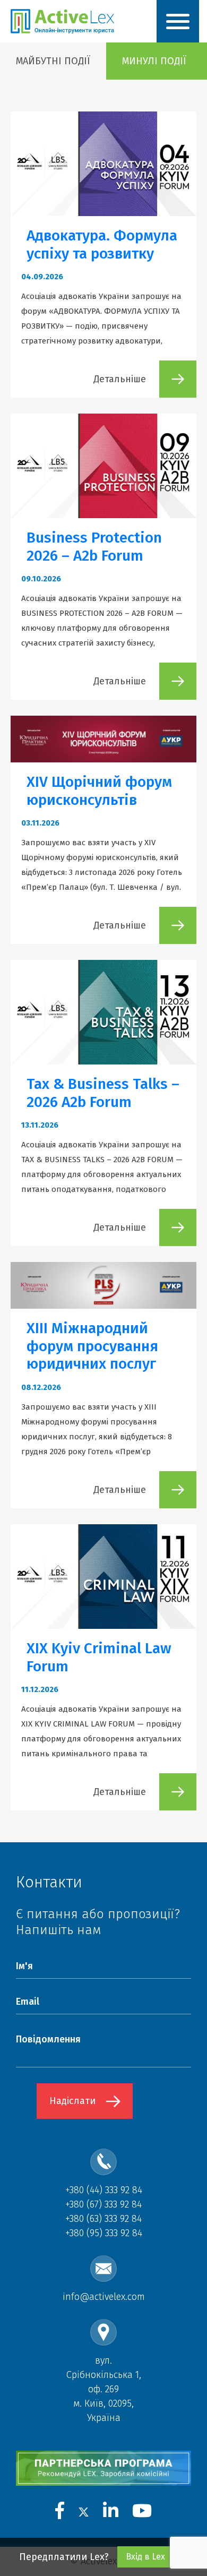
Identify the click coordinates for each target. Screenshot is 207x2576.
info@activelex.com (104, 2297)
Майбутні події (53, 61)
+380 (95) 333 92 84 (104, 2233)
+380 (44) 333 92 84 (104, 2190)
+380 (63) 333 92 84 (103, 2219)
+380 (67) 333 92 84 (103, 2204)
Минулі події (154, 61)
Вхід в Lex (145, 2557)
